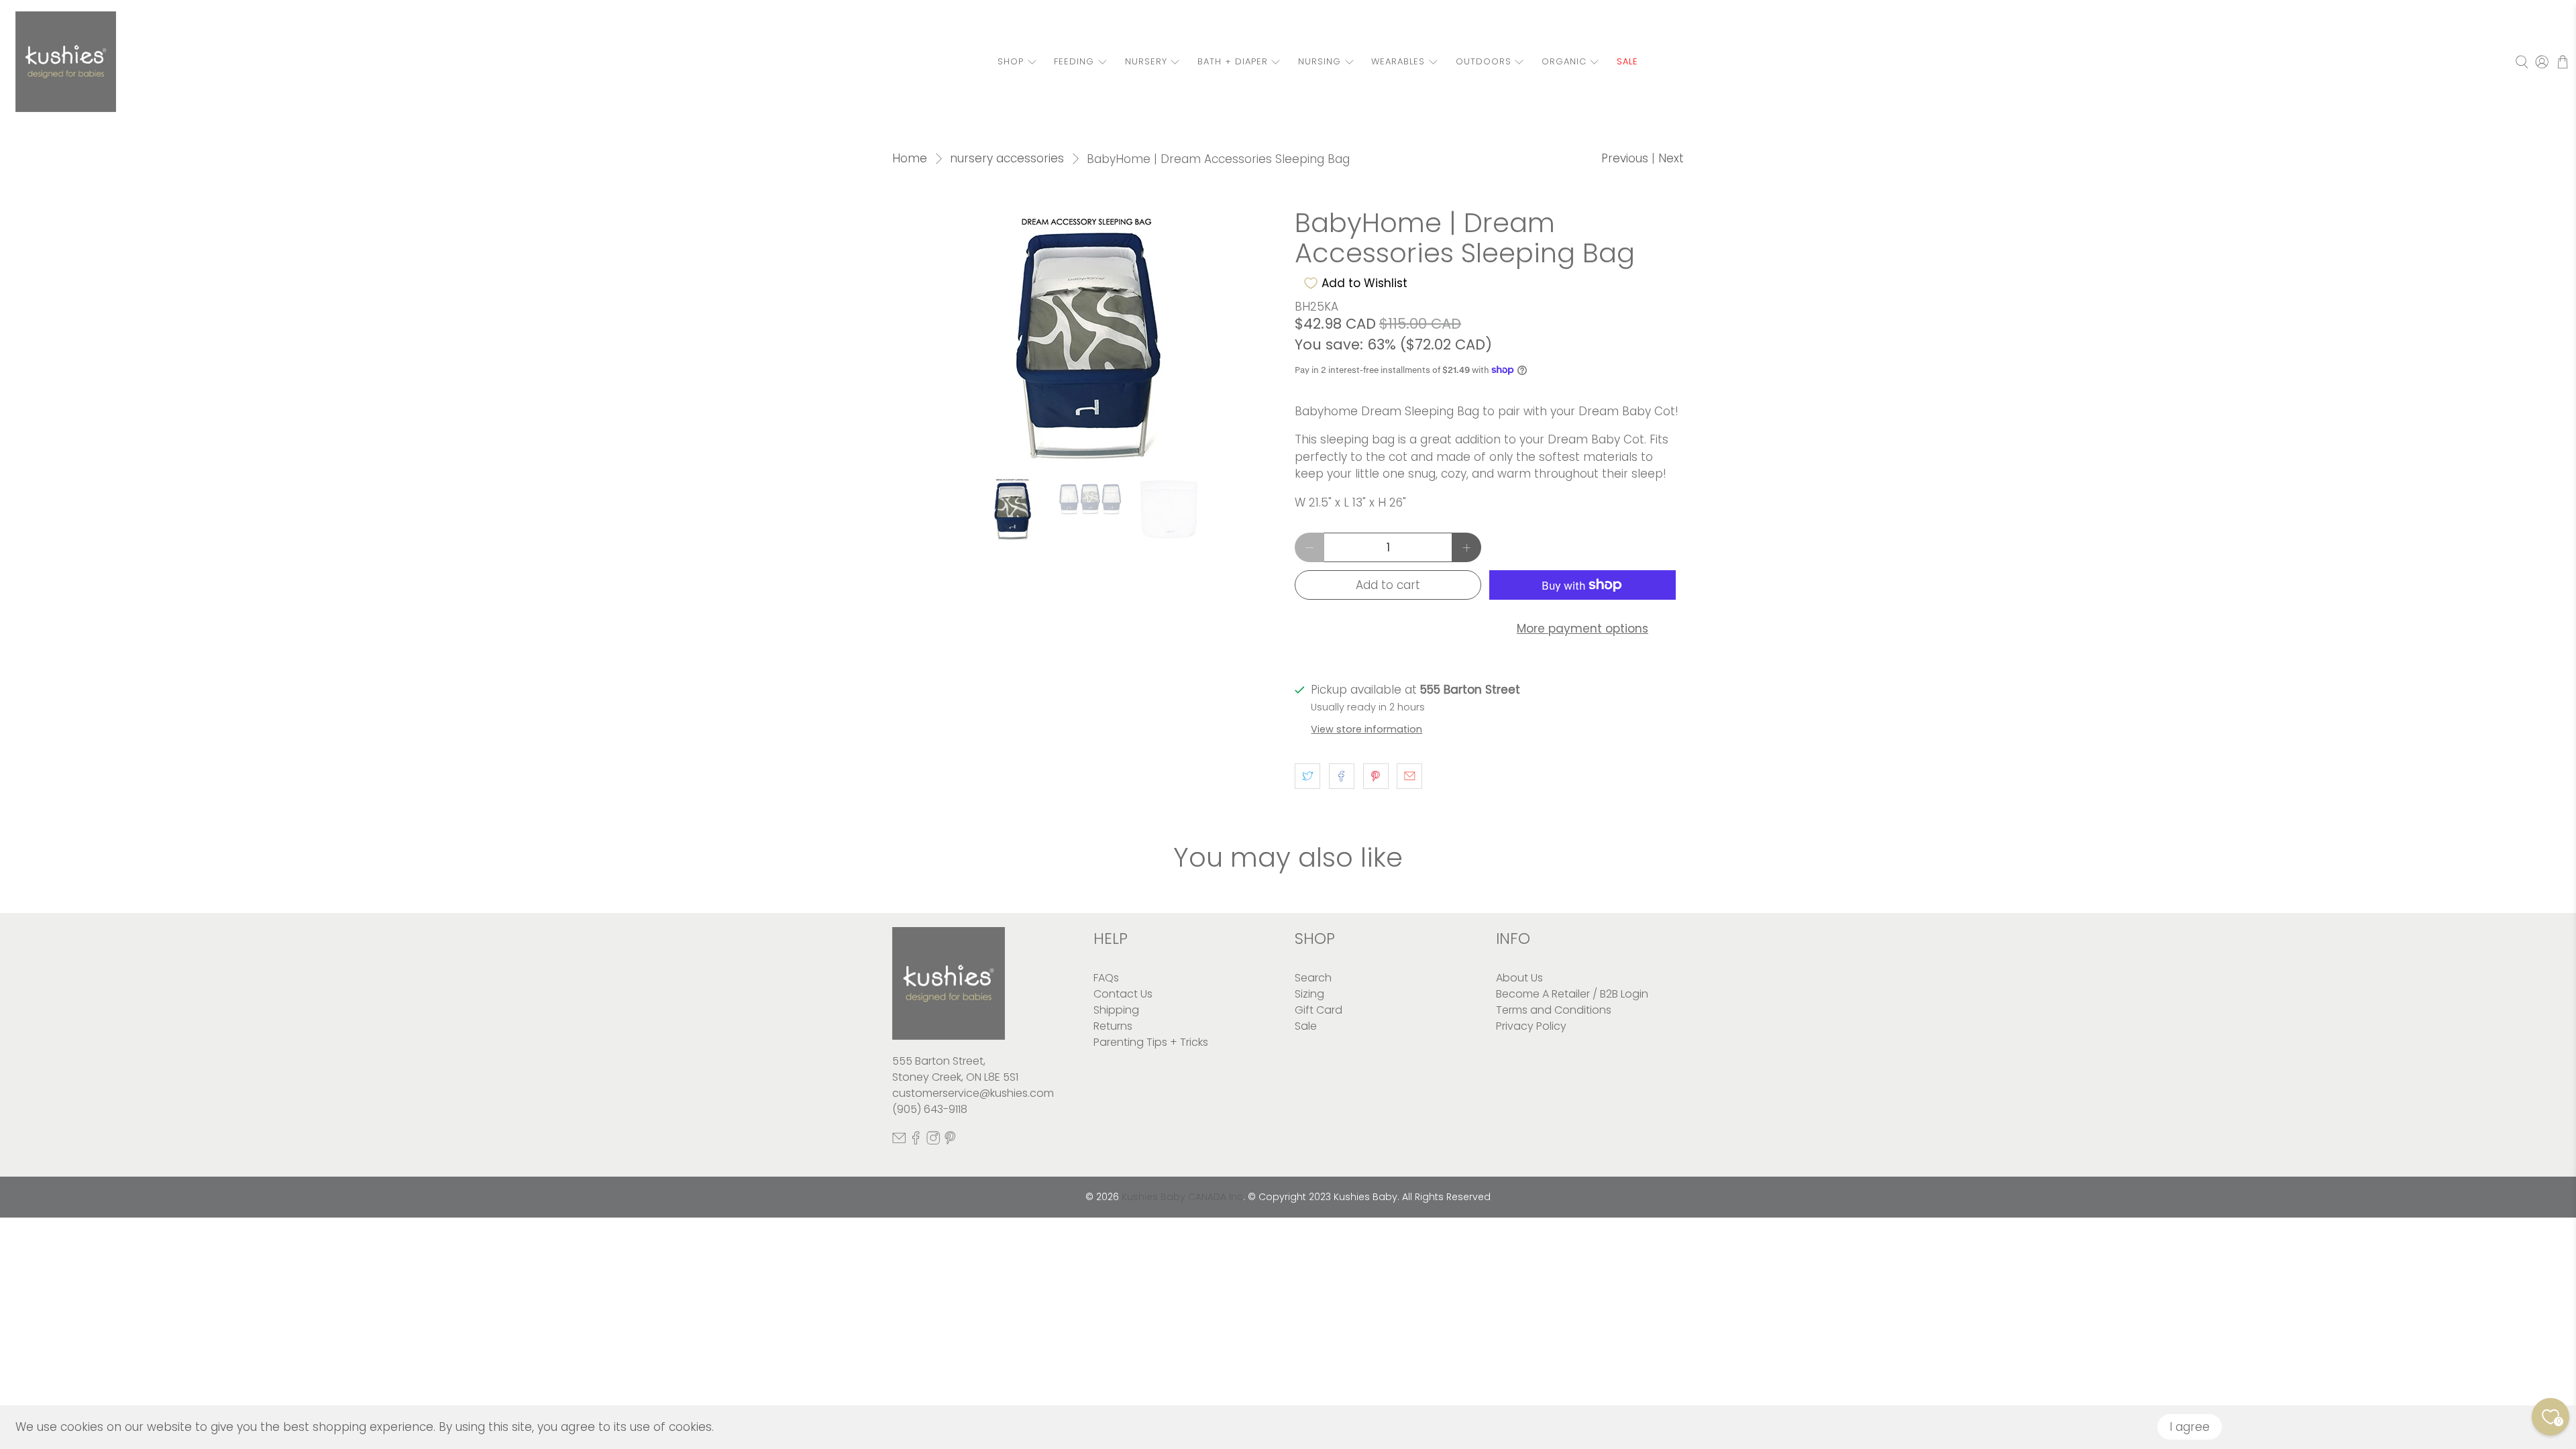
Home (910, 159)
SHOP (1011, 61)
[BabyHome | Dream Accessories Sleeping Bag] (1087, 335)
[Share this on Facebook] (1342, 776)
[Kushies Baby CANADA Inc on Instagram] (933, 1141)
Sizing (1309, 994)
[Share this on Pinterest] (1376, 776)
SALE (1627, 61)
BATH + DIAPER (1233, 61)
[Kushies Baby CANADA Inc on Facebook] (916, 1141)
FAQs (1106, 978)
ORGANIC (1564, 61)
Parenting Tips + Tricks (1151, 1042)
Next (1671, 158)
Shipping (1116, 1010)
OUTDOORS (1484, 61)
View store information (1366, 729)
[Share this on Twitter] (1307, 776)
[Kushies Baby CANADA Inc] (66, 62)
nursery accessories (1007, 159)
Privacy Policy (1531, 1026)
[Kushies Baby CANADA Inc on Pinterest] (950, 1141)
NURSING (1320, 61)
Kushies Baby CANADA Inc (1182, 1197)
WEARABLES (1398, 61)
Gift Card (1319, 1010)
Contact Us (1123, 994)
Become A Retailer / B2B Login (1572, 994)
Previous (1625, 158)
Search (1313, 978)
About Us (1519, 978)
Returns (1113, 1026)
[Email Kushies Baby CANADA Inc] (899, 1141)
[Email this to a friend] (1409, 776)
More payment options (1582, 629)
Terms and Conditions (1554, 1010)
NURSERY (1146, 61)
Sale (1306, 1026)
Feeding (1074, 61)
